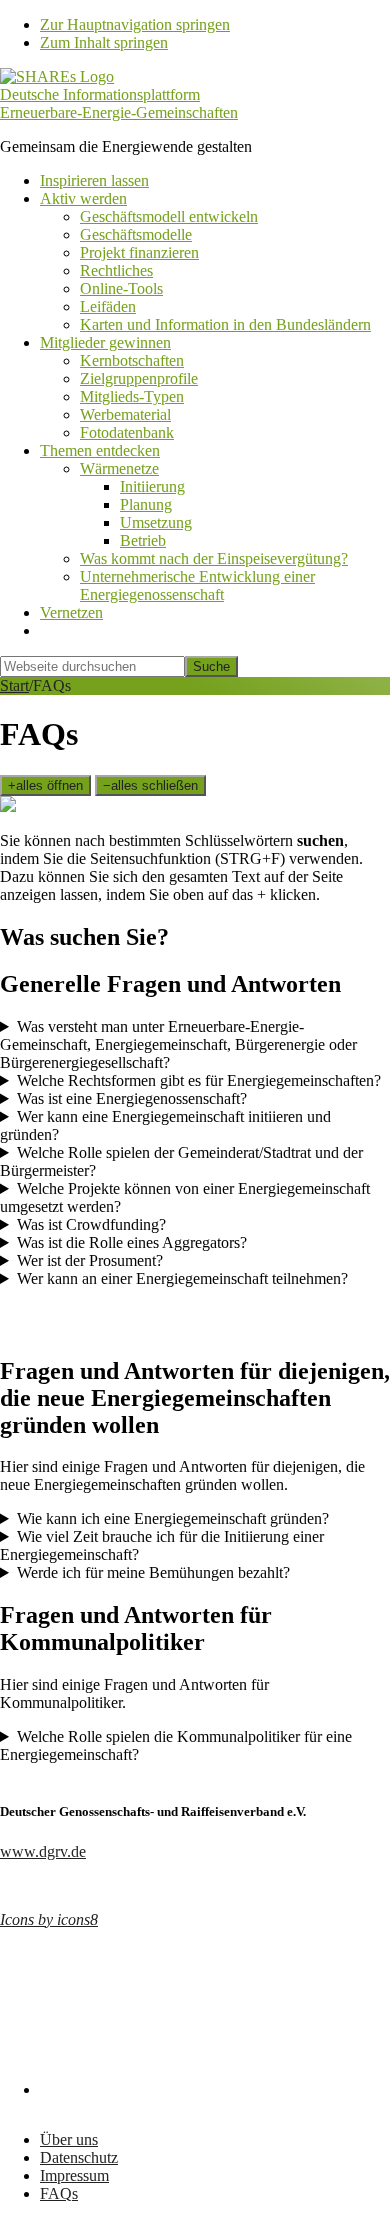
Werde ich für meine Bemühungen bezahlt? (153, 1572)
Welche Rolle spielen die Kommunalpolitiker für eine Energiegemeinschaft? (176, 1745)
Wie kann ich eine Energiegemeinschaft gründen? (173, 1518)
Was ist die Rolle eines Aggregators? (132, 1242)
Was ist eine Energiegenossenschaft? (132, 1098)
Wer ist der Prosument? (90, 1260)
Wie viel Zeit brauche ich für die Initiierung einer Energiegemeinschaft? (162, 1545)
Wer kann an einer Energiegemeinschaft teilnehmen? (182, 1278)
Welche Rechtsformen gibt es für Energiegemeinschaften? (199, 1080)
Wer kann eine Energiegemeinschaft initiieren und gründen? (165, 1125)
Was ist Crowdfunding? (91, 1224)
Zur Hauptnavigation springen (135, 24)
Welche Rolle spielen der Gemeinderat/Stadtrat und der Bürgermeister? (181, 1161)
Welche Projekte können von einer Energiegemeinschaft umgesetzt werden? (185, 1197)
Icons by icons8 (49, 1919)
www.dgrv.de (43, 1851)
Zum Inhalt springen (104, 42)
